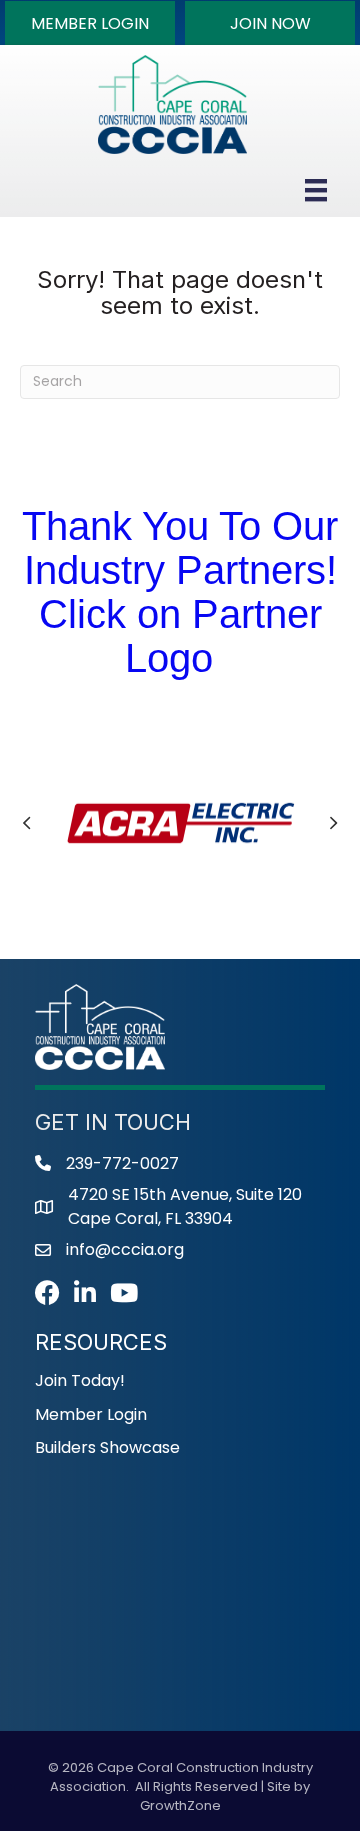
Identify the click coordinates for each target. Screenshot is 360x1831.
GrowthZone (180, 1805)
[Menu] (316, 190)
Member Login (91, 1414)
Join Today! (80, 1380)
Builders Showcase (107, 1447)
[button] (90, 23)
